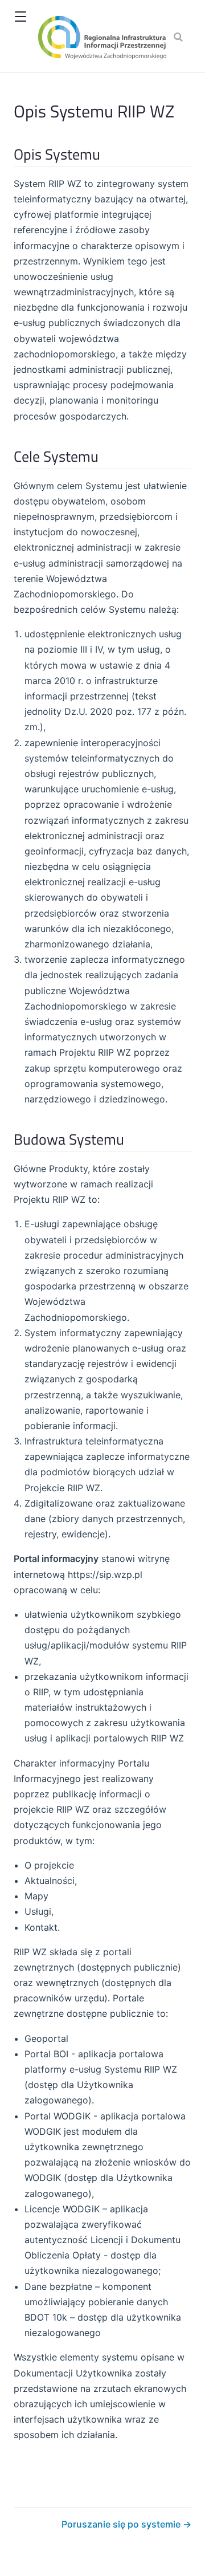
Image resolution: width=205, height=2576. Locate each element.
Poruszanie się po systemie (122, 2524)
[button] (20, 17)
